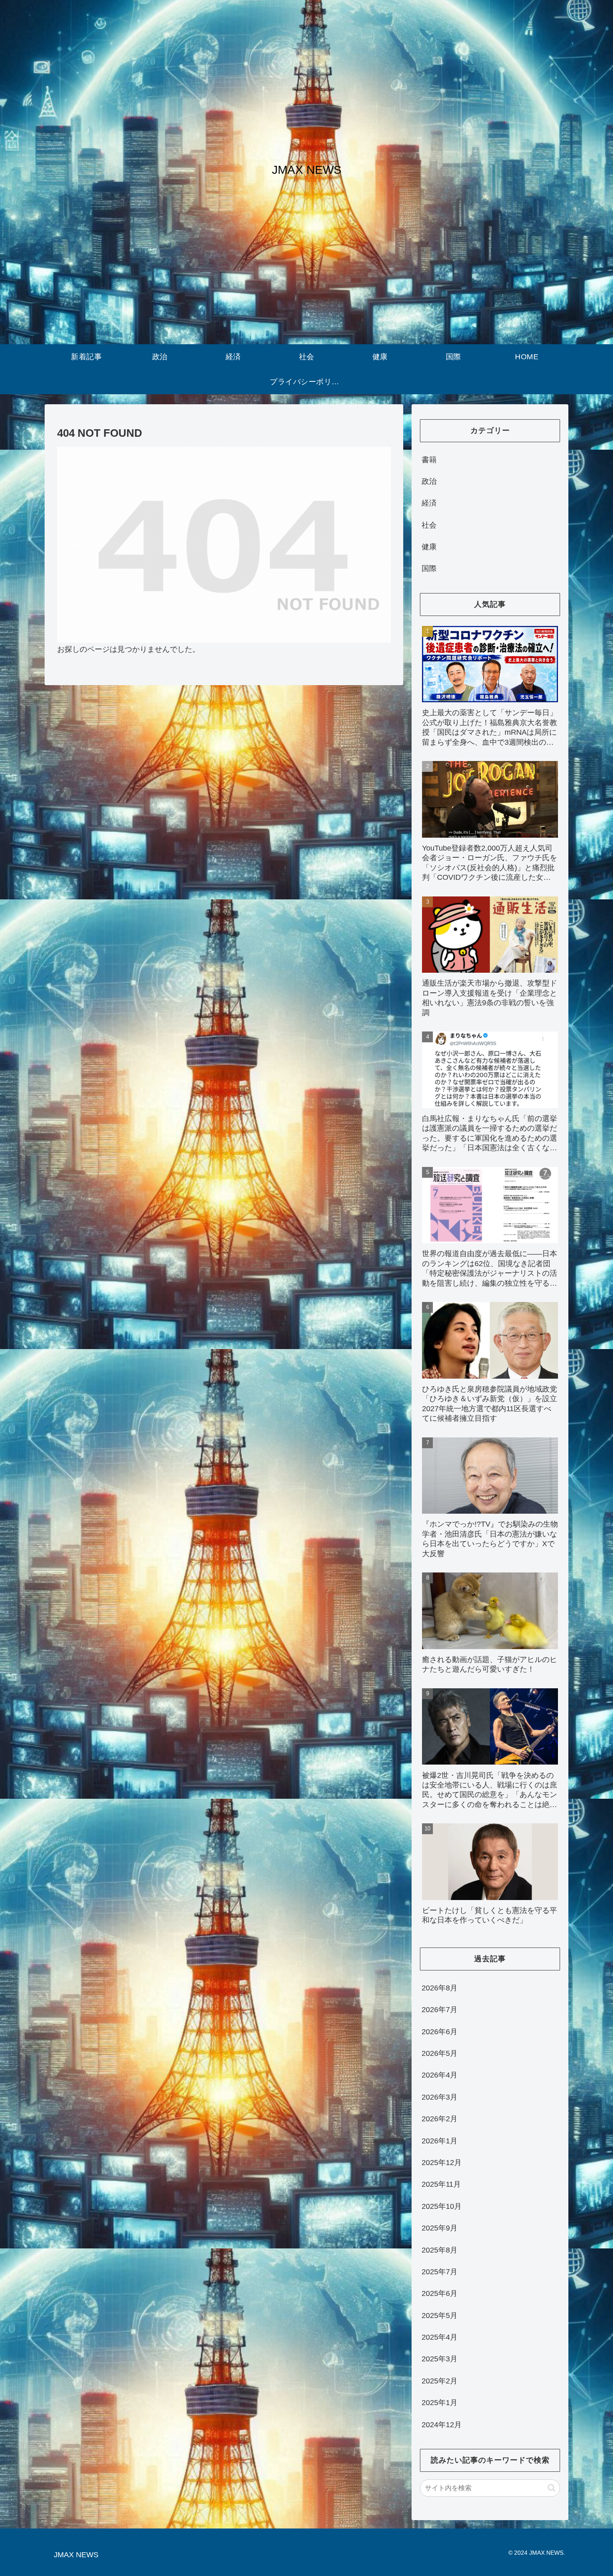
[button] (551, 2488)
